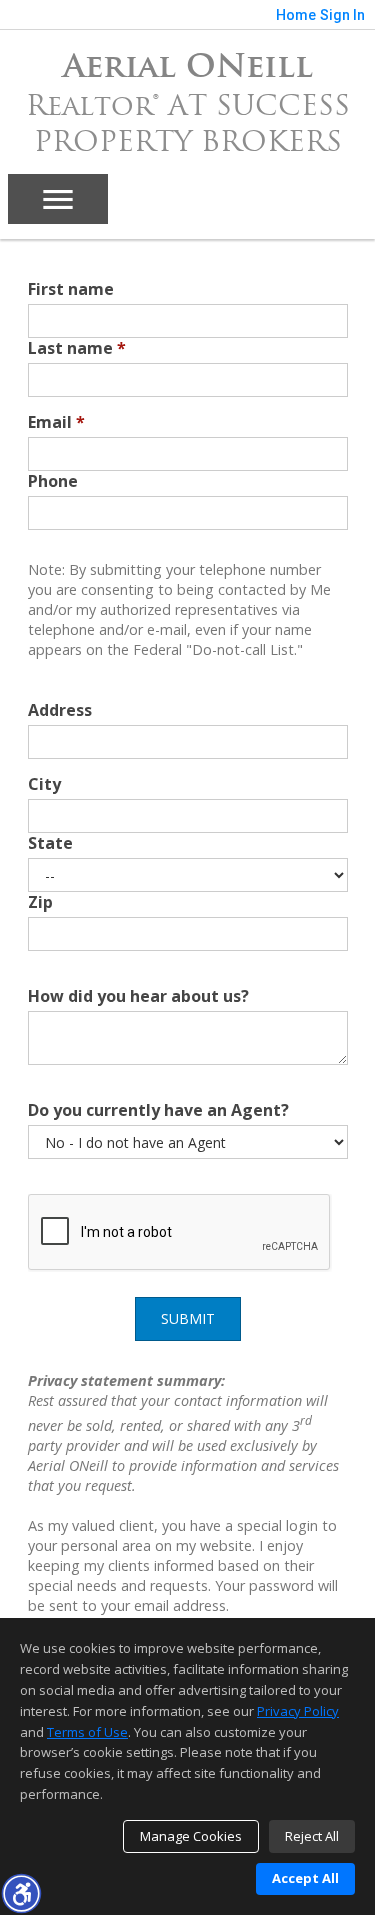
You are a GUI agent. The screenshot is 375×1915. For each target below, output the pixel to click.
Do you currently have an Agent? (158, 1110)
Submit (188, 1318)
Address (60, 710)
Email (56, 422)
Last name (77, 348)
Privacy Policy (298, 1711)
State (50, 843)
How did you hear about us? (138, 996)
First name (71, 289)
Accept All (305, 1878)
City (44, 784)
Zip (40, 902)
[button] (21, 1893)
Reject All (312, 1836)
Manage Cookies (191, 1836)
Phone (53, 481)
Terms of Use (87, 1732)
